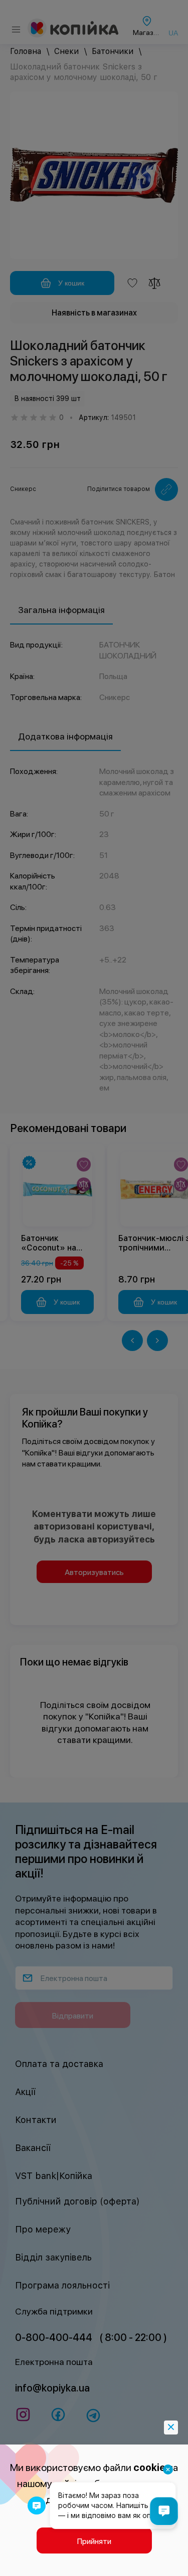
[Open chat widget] (164, 2511)
